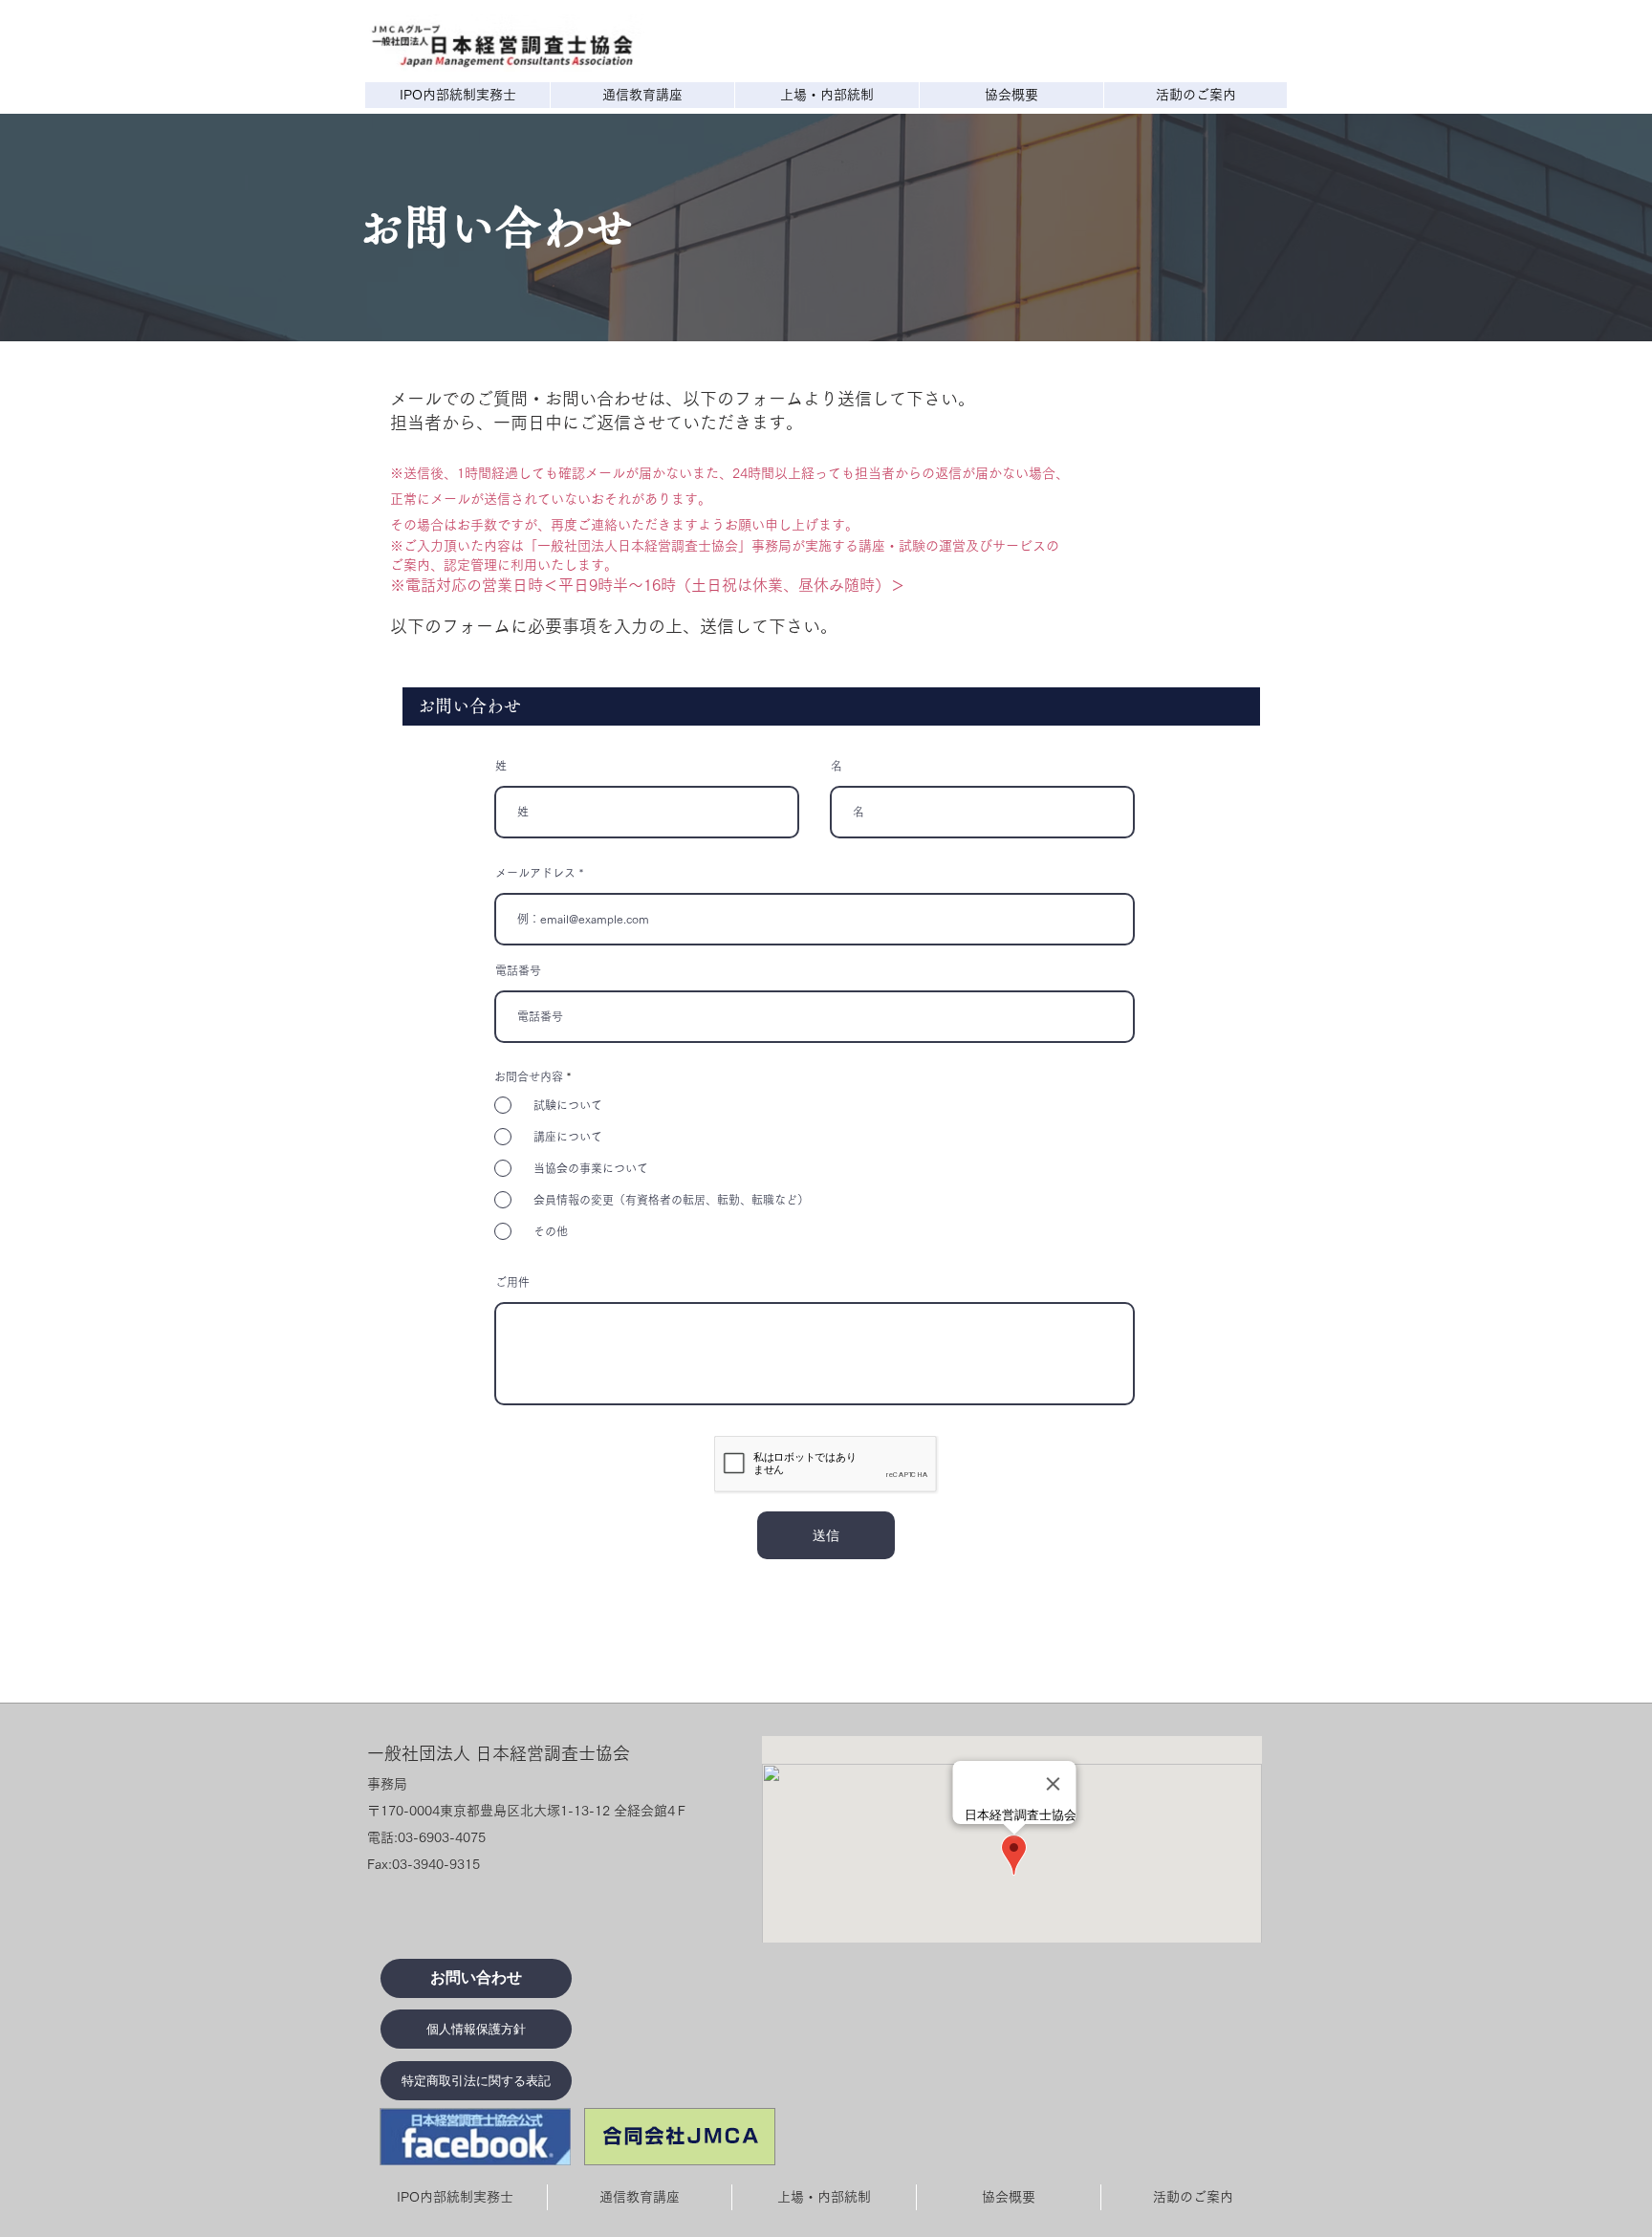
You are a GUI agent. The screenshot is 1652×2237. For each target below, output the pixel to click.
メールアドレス (535, 873)
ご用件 (512, 1282)
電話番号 (518, 970)
